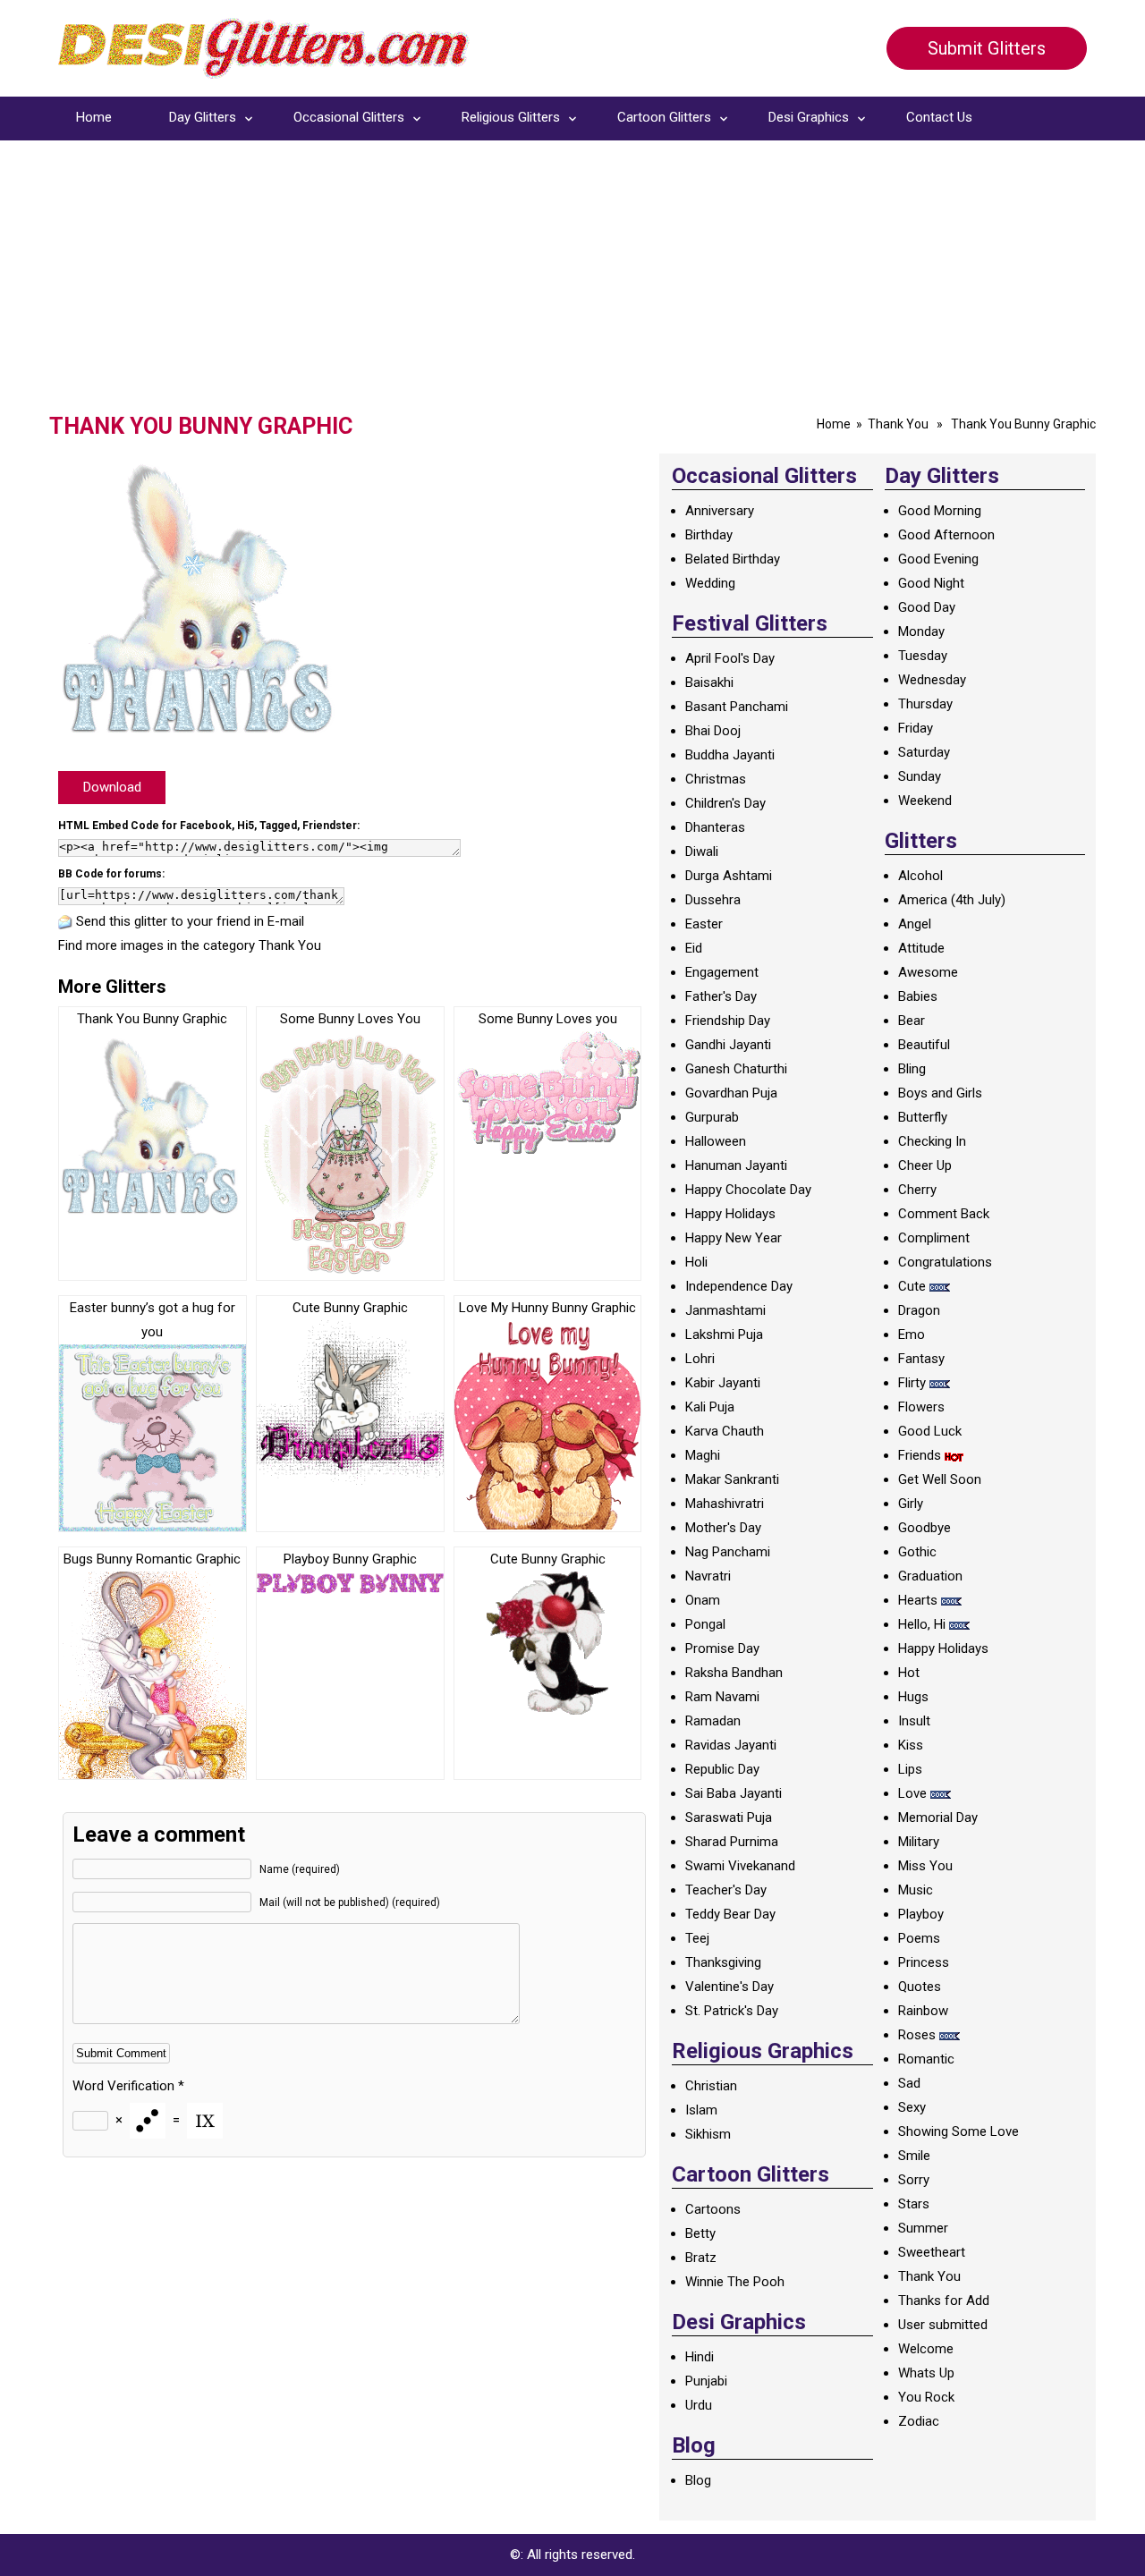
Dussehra (713, 900)
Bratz (701, 2258)
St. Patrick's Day (732, 2011)
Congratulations (945, 1262)
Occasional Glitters (349, 117)
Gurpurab (712, 1117)
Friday (916, 728)
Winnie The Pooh (735, 2282)
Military (919, 1842)
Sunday (920, 776)
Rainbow (923, 2011)
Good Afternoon (946, 535)
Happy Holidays (730, 1214)
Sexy (912, 2107)
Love (912, 1793)
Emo (912, 1335)
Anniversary (720, 511)
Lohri (700, 1359)
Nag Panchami (728, 1552)
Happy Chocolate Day (748, 1190)
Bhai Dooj (713, 731)
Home (94, 117)
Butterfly (923, 1117)
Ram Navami (722, 1697)
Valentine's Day (729, 1987)
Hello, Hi (922, 1624)
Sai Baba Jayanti (734, 1793)
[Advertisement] (572, 279)
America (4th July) (952, 900)
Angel (915, 924)
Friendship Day (728, 1021)
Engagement (722, 972)
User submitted (943, 2325)
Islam (701, 2110)
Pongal (705, 1624)
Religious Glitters (511, 117)
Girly (911, 1504)
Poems (919, 1938)
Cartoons (713, 2209)
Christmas (716, 779)
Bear (912, 1021)
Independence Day (739, 1286)
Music (916, 1890)
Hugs (913, 1697)
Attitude (921, 948)
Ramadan (713, 1721)
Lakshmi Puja (724, 1335)
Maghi (703, 1455)
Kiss (911, 1745)
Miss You (925, 1866)
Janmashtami (725, 1310)
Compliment (934, 1238)
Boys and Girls (940, 1093)
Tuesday (923, 656)
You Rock (926, 2397)
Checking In (932, 1141)
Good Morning (940, 511)
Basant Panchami (737, 707)
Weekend (925, 801)
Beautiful (924, 1045)
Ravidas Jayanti (731, 1745)
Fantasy (921, 1359)
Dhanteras (715, 827)
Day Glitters (203, 117)
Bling (912, 1069)
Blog (698, 2480)
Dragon (919, 1310)
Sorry (914, 2180)
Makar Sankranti (732, 1479)
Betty (700, 2233)
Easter (704, 924)
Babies (918, 996)
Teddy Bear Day (730, 1914)
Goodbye (924, 1528)
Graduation (930, 1576)
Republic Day (722, 1769)
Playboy (921, 1914)
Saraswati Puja (729, 1818)
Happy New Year (734, 1238)
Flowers (921, 1407)
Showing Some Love (958, 2131)
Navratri (708, 1576)
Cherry (917, 1190)
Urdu (699, 2405)
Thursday (925, 704)
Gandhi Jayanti (728, 1045)
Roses (917, 2035)
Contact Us (939, 117)
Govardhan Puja (731, 1093)
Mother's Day (723, 1528)
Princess (924, 1962)
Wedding (710, 583)
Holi (696, 1262)
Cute (912, 1286)
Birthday (709, 535)
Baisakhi (709, 682)
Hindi (700, 2357)
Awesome (928, 972)
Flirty (912, 1383)
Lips (910, 1769)
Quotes (920, 1987)
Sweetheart (932, 2252)
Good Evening (938, 559)
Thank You (898, 424)
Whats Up (926, 2373)
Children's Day (725, 803)
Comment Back (944, 1214)
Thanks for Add (944, 2301)
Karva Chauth (725, 1431)
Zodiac (919, 2421)
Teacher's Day (726, 1890)
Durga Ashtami (729, 876)
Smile (914, 2156)
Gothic (917, 1552)
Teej (697, 1938)
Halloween (716, 1141)
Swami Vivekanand (740, 1866)
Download (112, 787)
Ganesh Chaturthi (736, 1069)
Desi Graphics (809, 117)
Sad (909, 2083)
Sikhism (708, 2134)
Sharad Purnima (732, 1842)
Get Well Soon (940, 1479)
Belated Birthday (733, 559)
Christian (711, 2086)
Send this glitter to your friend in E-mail (190, 921)
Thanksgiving (723, 1962)
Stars (914, 2204)
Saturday (924, 752)
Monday (921, 631)
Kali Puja (710, 1407)
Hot (909, 1673)
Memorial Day (938, 1818)
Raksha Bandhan (734, 1673)
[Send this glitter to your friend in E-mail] (65, 921)
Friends (920, 1455)
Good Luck (930, 1431)
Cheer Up (925, 1165)
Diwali (702, 852)
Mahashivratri (725, 1504)
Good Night (931, 583)
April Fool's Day (730, 658)
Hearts (918, 1600)
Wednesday (932, 680)
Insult (914, 1721)
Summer (923, 2228)
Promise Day (722, 1648)
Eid (694, 948)
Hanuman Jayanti (736, 1165)
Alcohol (920, 876)
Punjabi (706, 2381)
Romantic (926, 2059)
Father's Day (721, 996)
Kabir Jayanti (723, 1383)
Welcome (926, 2349)
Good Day (927, 607)
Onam (703, 1600)
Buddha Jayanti (730, 755)
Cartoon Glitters (664, 117)
